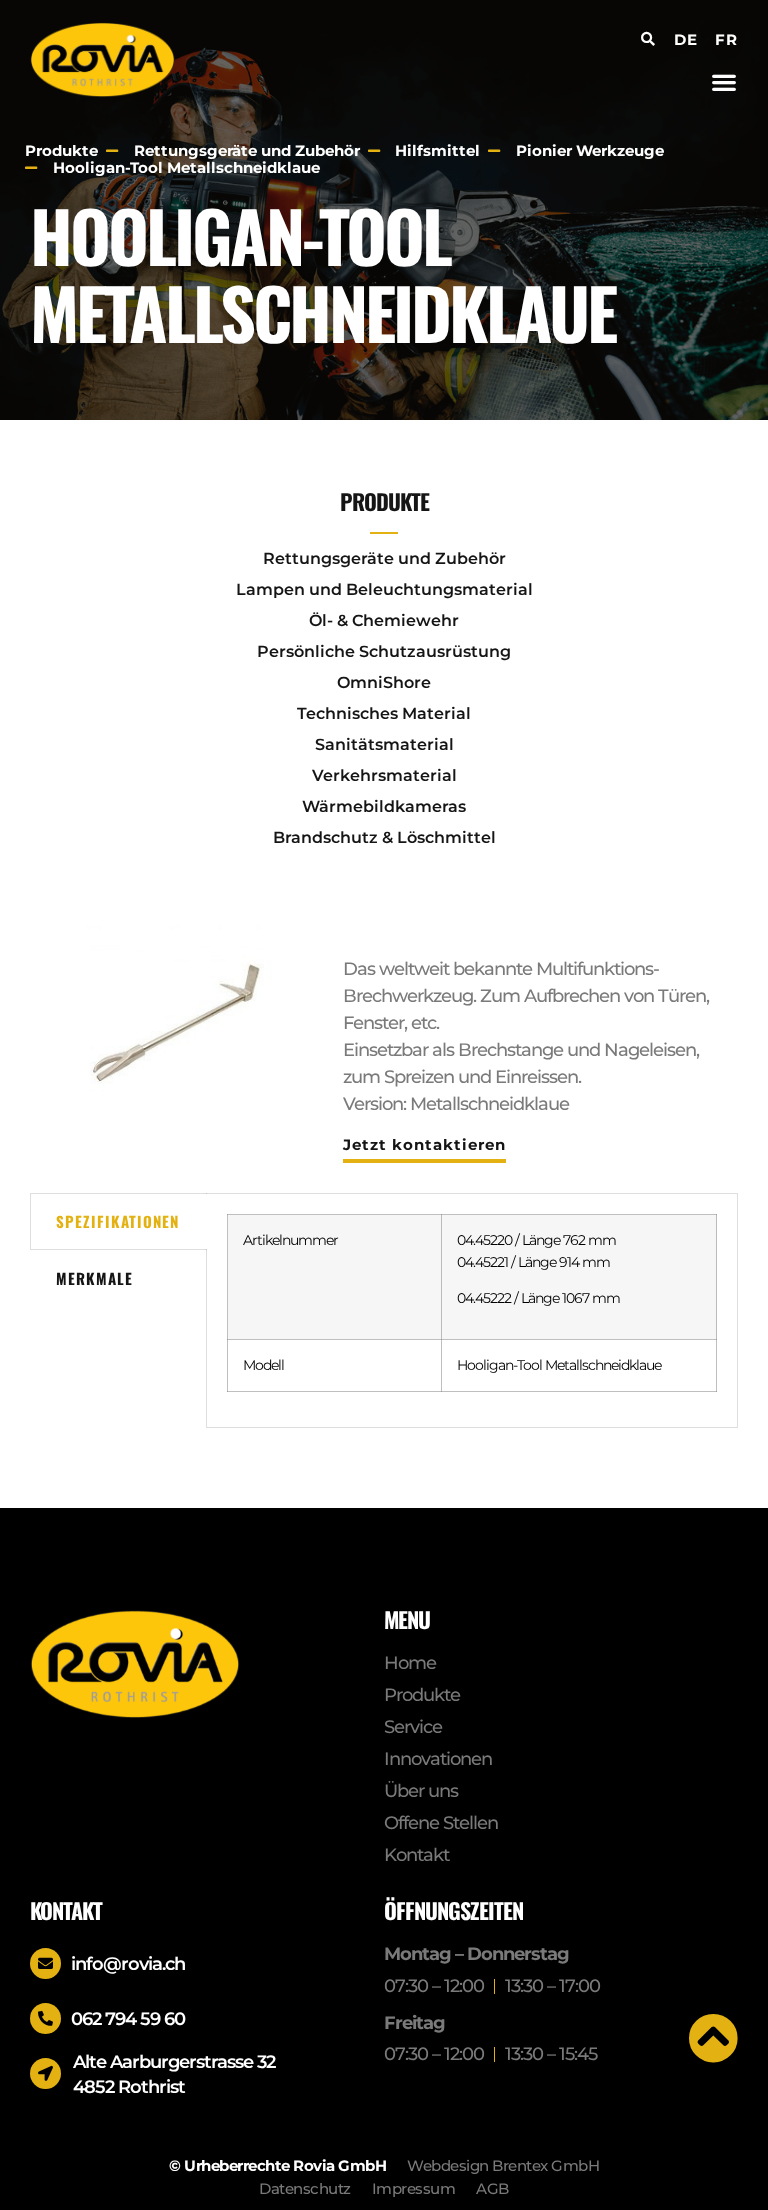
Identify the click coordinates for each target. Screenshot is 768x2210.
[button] (724, 81)
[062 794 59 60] (45, 2018)
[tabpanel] (472, 1310)
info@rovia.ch (128, 1964)
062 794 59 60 (128, 2019)
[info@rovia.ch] (45, 1963)
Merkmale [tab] (94, 1278)
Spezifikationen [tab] (117, 1221)
